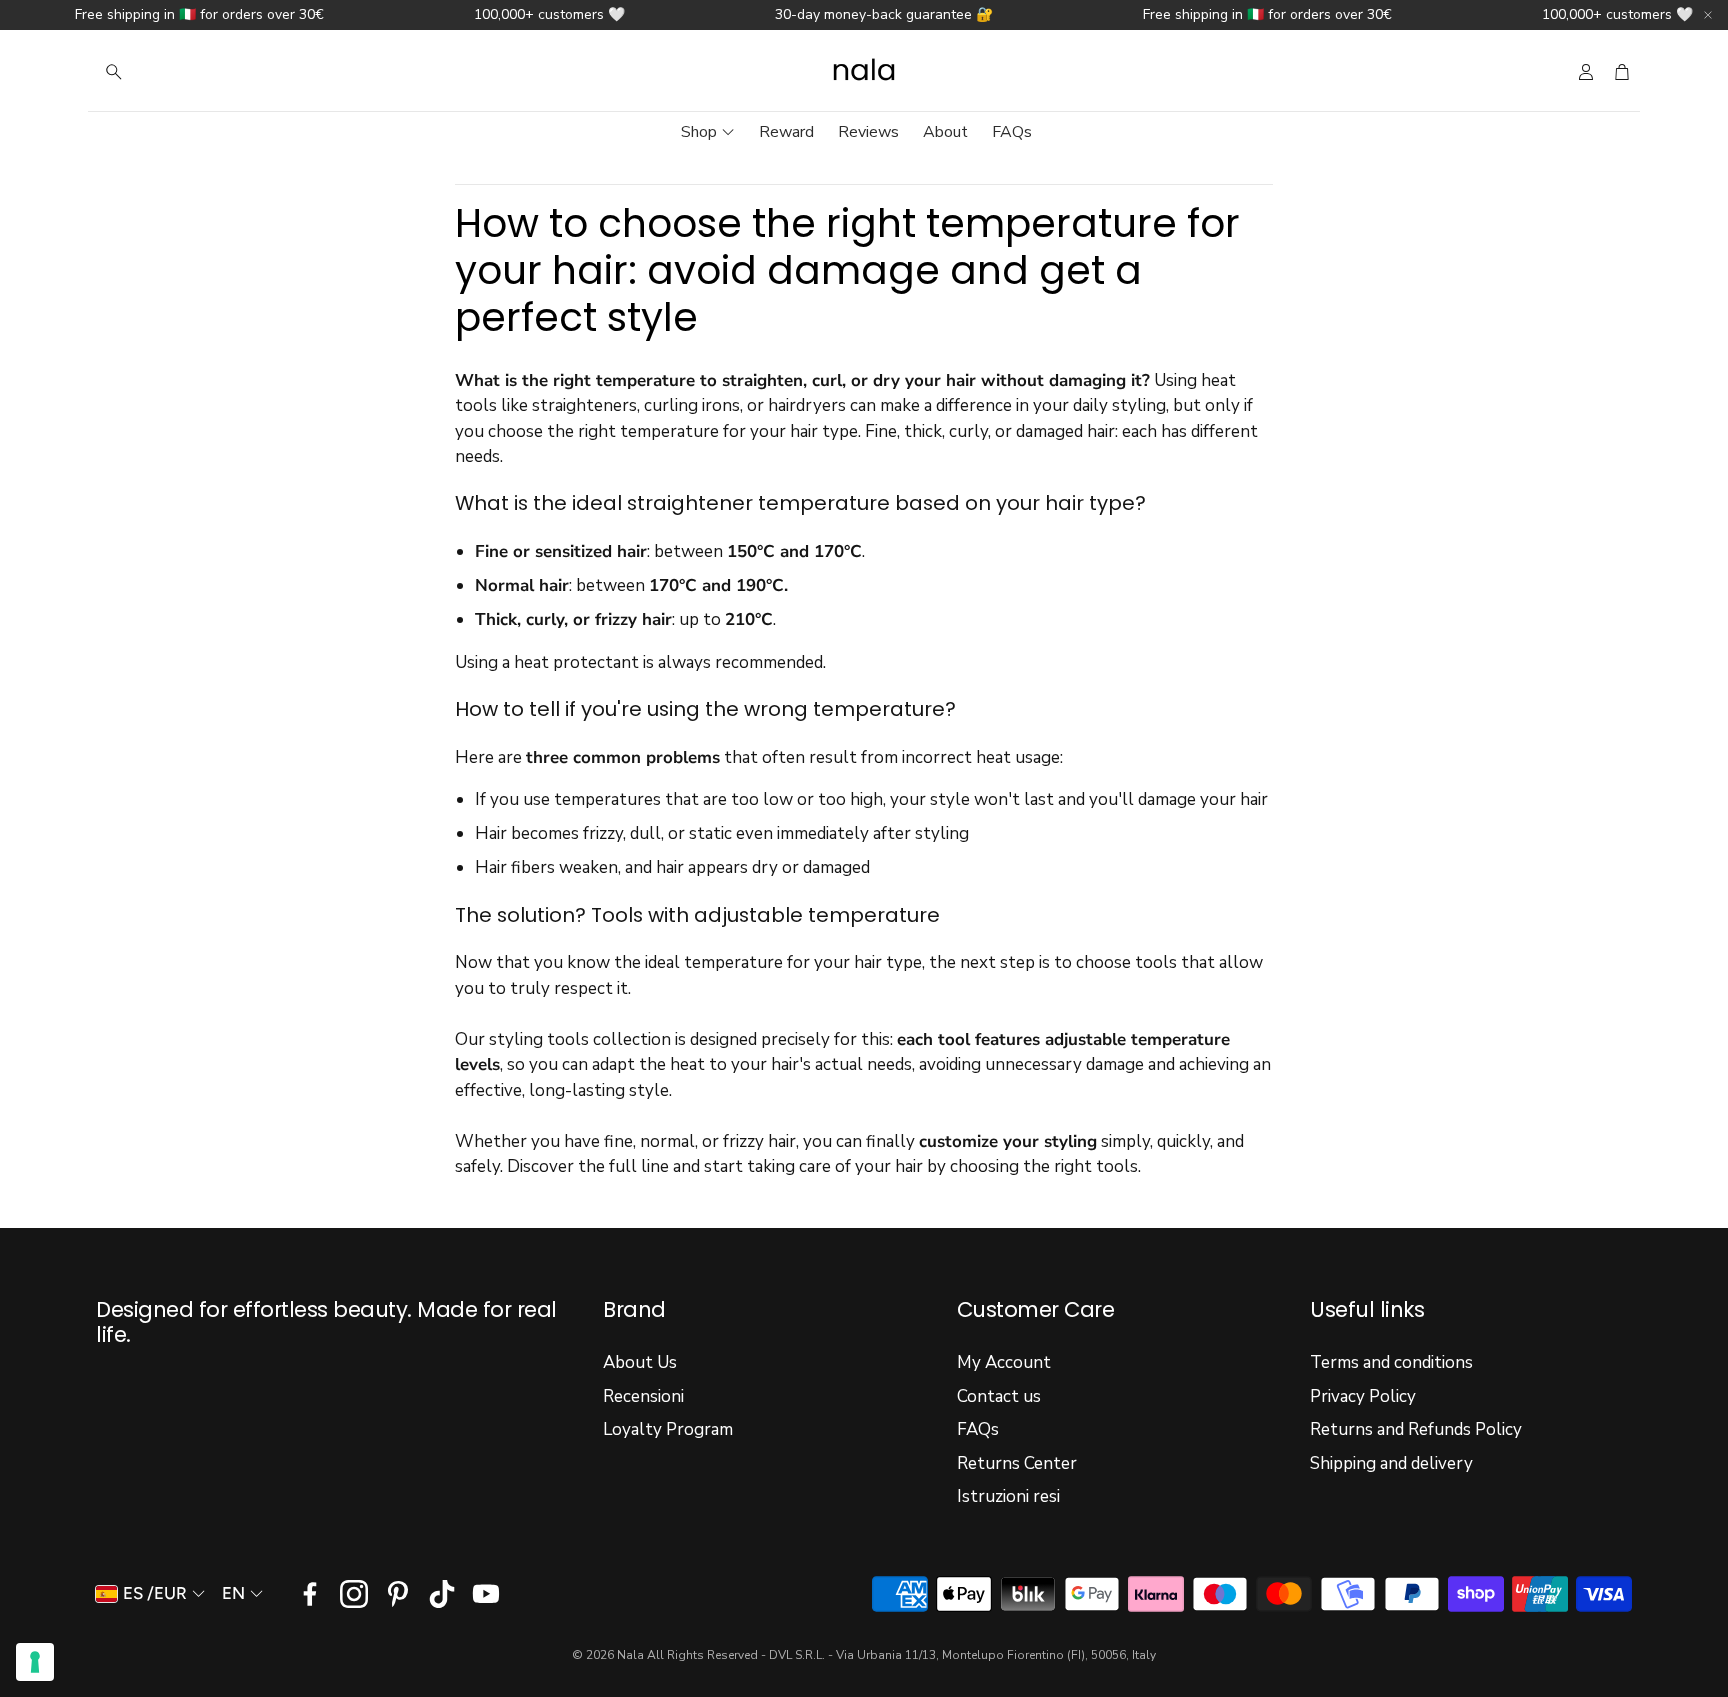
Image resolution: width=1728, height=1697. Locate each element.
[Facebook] (310, 1594)
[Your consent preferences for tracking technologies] (35, 1662)
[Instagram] (354, 1594)
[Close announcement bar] (1708, 15)
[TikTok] (442, 1594)
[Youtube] (486, 1594)
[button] (224, 72)
